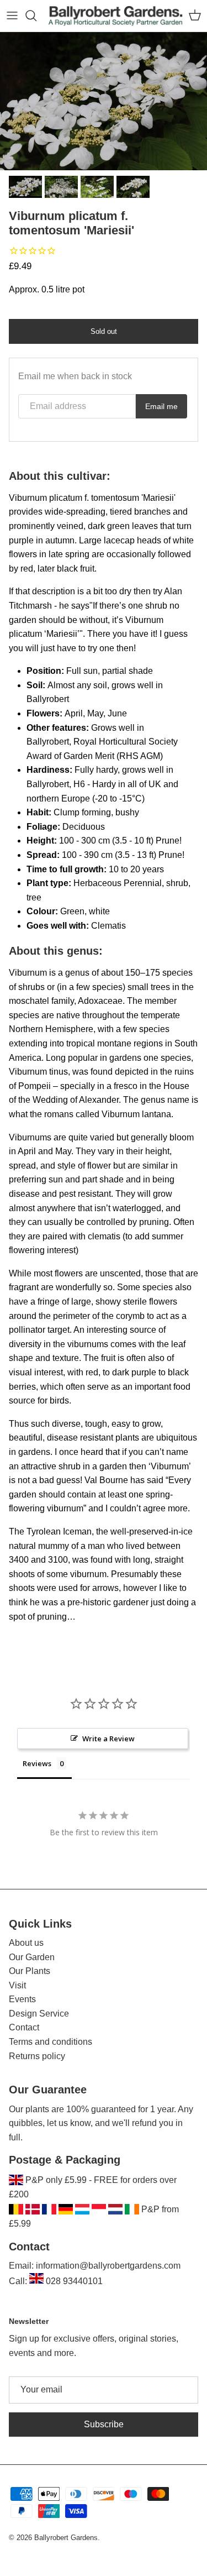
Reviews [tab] (37, 1763)
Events (22, 1999)
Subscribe (104, 2424)
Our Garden (32, 1957)
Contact (24, 2027)
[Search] (36, 15)
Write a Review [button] (108, 1739)
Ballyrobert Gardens (66, 2538)
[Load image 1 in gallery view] (104, 101)
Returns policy (37, 2056)
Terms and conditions (51, 2042)
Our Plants (30, 1971)
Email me (161, 406)
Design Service (39, 2014)
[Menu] (12, 15)
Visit (17, 1985)
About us (26, 1943)
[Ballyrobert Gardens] (116, 16)
